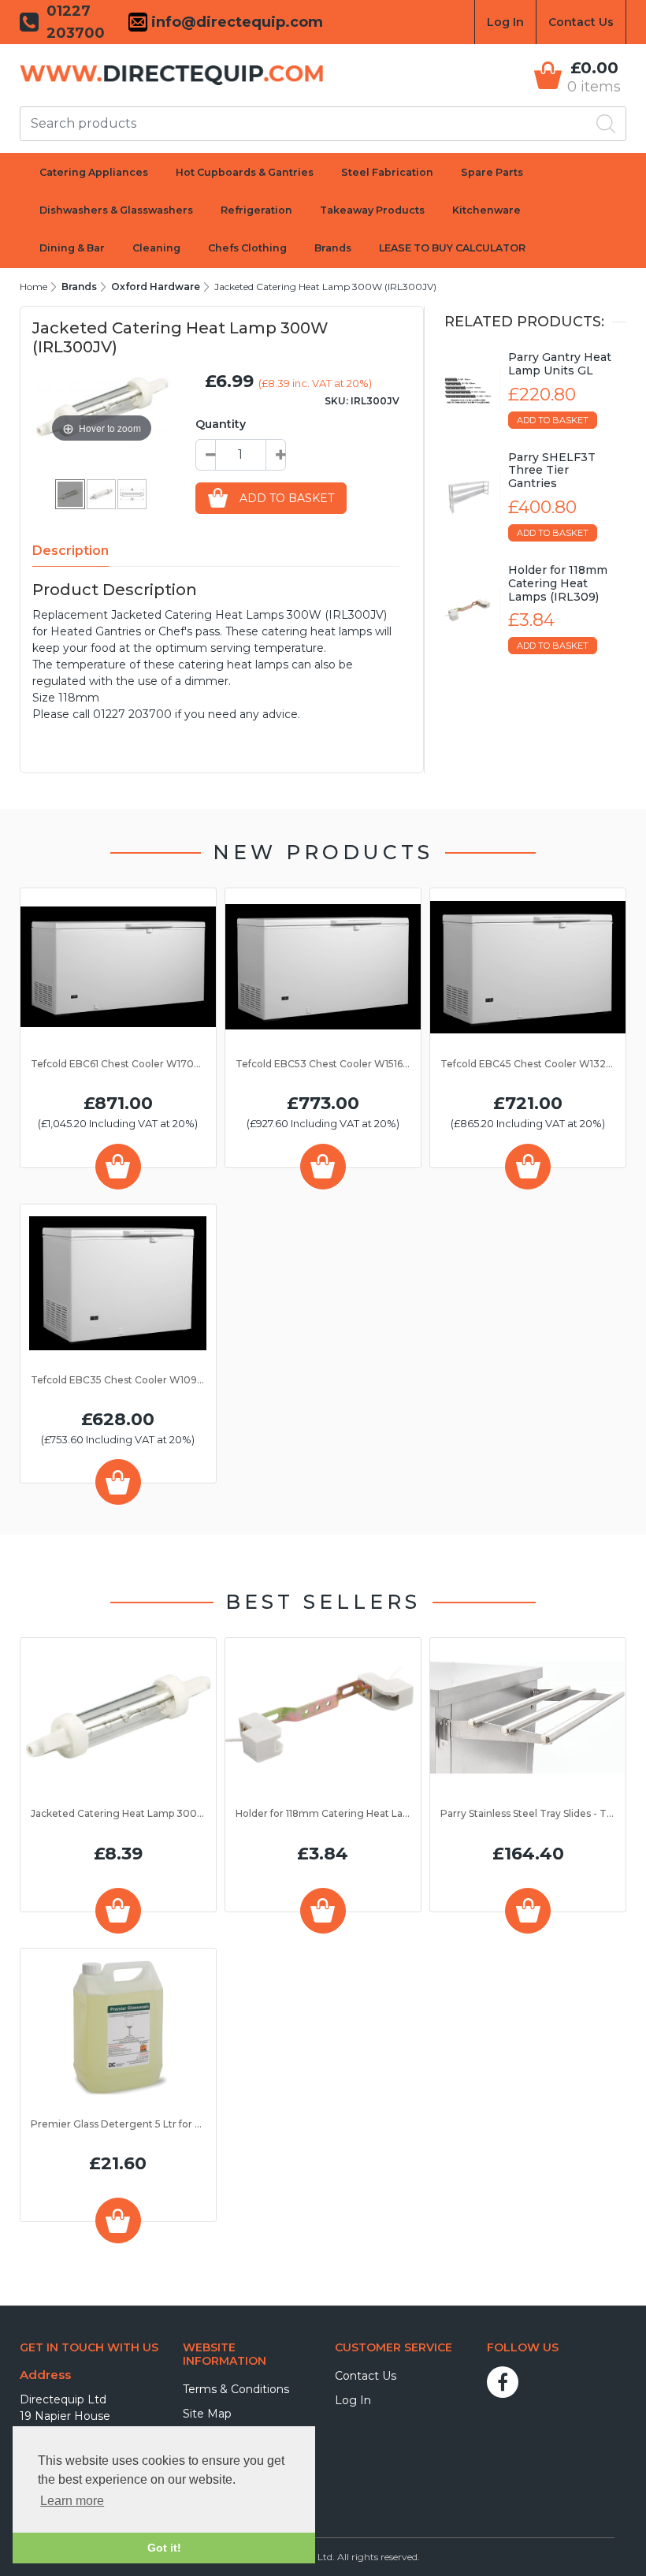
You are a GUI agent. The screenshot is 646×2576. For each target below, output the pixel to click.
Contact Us (581, 22)
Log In (505, 22)
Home (33, 287)
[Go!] (606, 124)
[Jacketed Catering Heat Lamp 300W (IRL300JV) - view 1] (71, 493)
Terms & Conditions (236, 2389)
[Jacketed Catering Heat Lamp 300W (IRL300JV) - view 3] (133, 493)
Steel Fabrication (387, 172)
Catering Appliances (94, 172)
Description (71, 551)
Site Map (207, 2414)
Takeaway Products (372, 210)
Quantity (221, 424)
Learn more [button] (72, 2501)
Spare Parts (492, 172)
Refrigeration (256, 210)
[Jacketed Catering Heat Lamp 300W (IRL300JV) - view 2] (102, 493)
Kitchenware (486, 210)
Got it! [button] (164, 2548)
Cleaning (156, 248)
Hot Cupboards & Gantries (245, 172)
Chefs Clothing (247, 248)
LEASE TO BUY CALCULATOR (452, 248)
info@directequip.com (235, 22)
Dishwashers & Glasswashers (116, 210)
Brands (333, 248)
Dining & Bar (72, 248)
